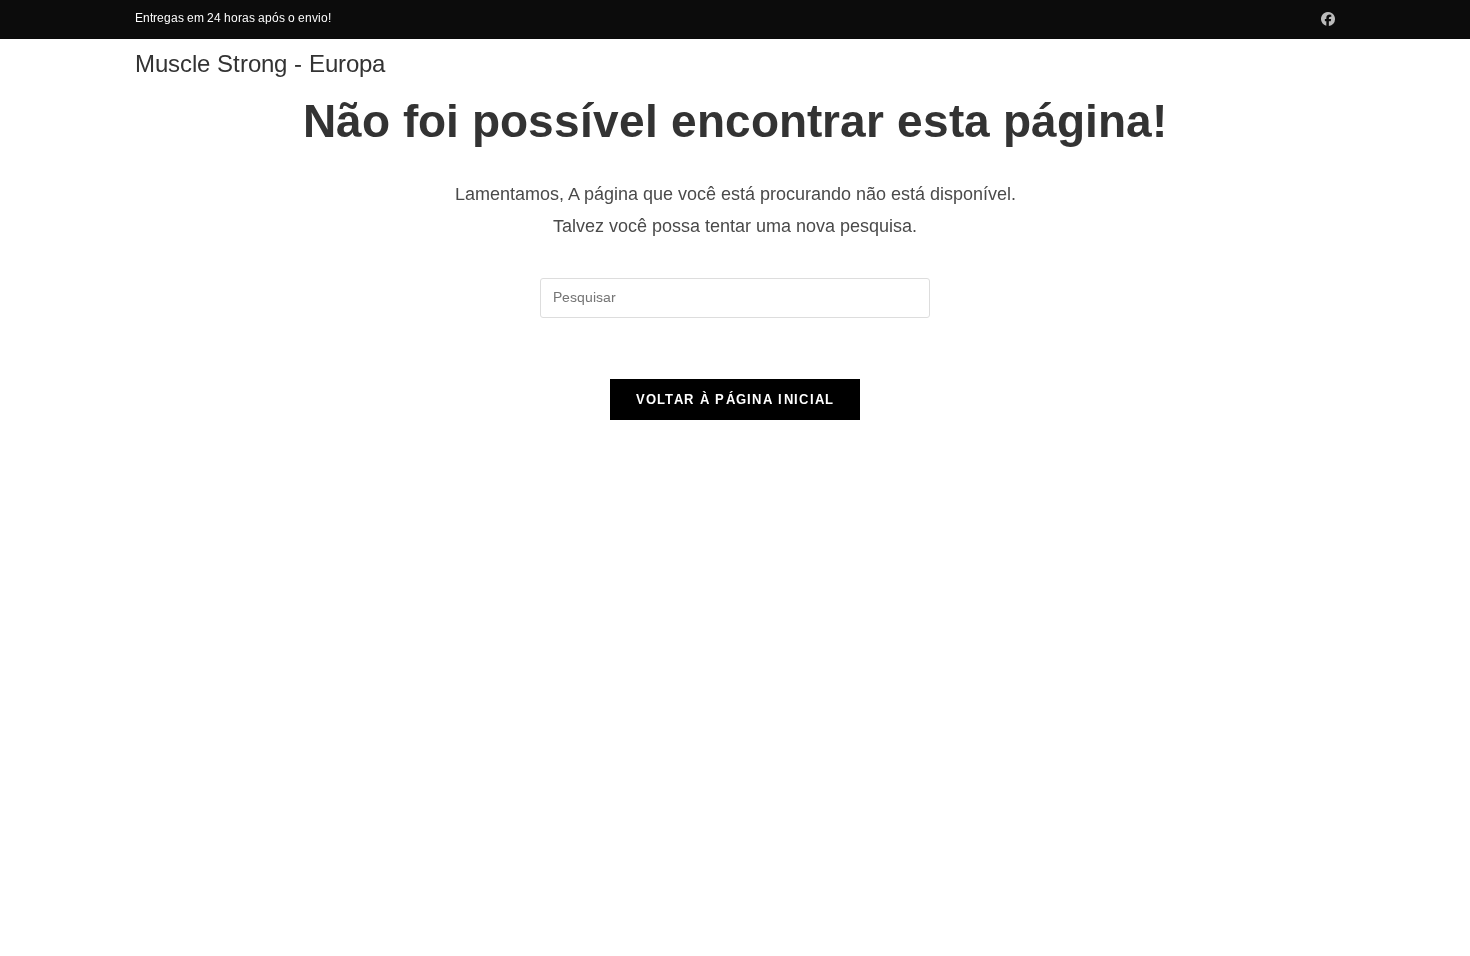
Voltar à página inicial (735, 399)
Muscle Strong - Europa (260, 63)
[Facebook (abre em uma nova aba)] (1325, 19)
